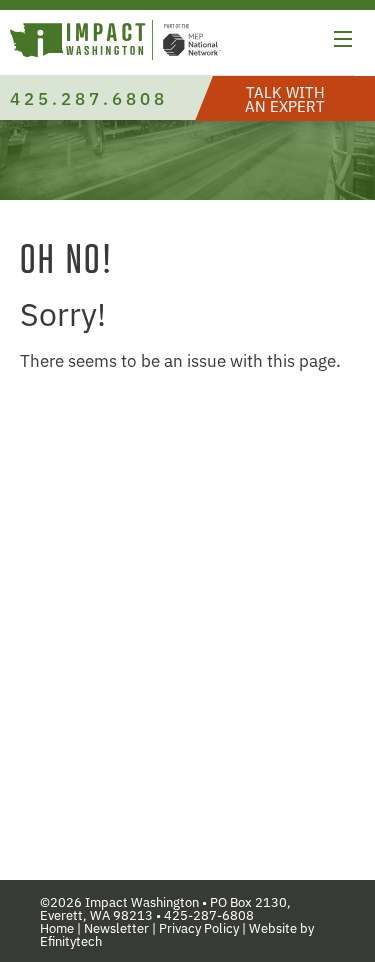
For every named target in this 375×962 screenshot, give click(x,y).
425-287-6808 (209, 914)
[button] (343, 42)
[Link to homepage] (115, 42)
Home (57, 927)
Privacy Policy (199, 927)
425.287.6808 (89, 97)
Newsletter (116, 927)
